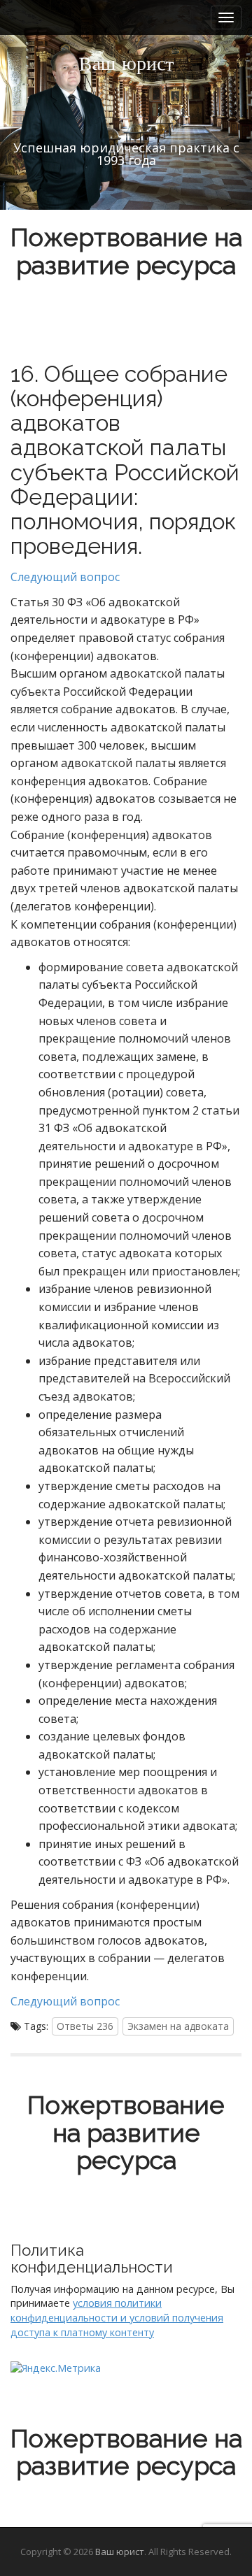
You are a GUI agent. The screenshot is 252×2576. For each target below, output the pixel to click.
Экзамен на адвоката (178, 2026)
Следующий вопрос (65, 577)
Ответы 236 (85, 2026)
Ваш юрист (120, 2552)
